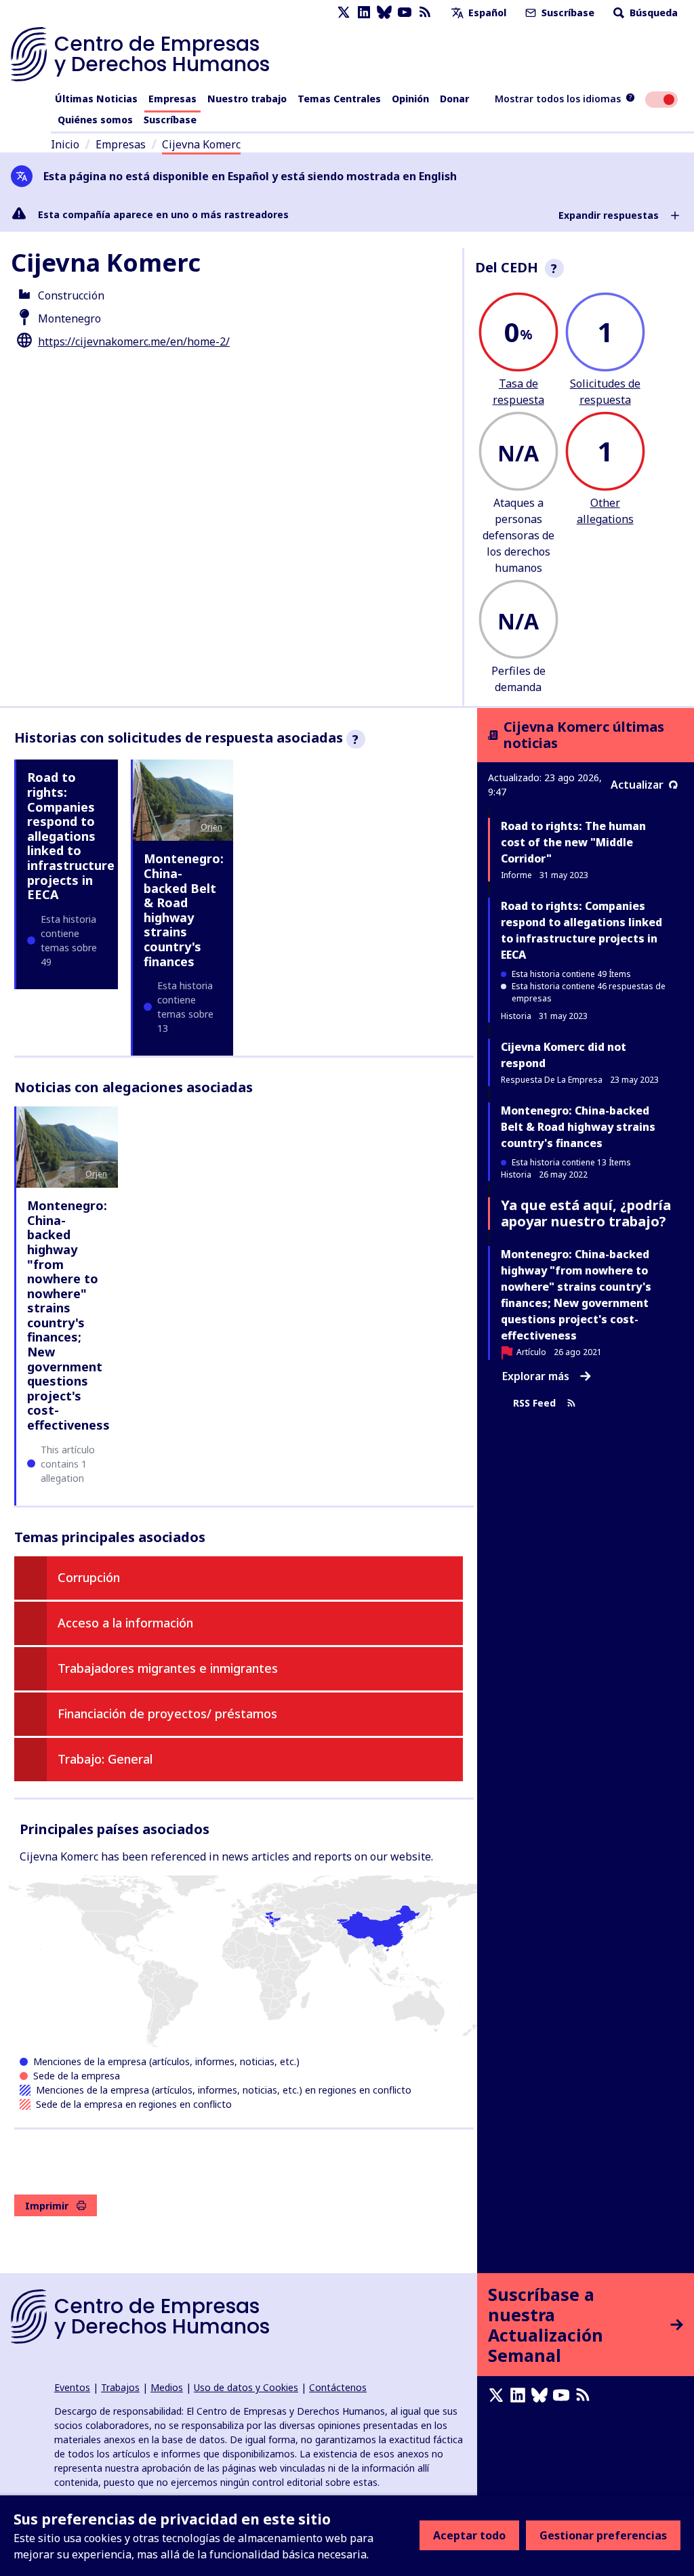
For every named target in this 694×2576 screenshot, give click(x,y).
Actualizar (637, 785)
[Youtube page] (405, 13)
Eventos (72, 2387)
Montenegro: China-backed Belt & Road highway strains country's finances (184, 910)
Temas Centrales (339, 99)
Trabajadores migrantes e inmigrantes (168, 1668)
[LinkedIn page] (364, 13)
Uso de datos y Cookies (246, 2387)
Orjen (211, 827)
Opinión (410, 99)
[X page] (344, 13)
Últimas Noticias (96, 99)
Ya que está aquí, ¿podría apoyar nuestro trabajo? (586, 1213)
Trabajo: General (105, 1759)
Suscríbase (567, 13)
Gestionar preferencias (603, 2535)
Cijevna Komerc (201, 144)
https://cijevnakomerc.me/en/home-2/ (134, 341)
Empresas (172, 99)
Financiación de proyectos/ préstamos (167, 1713)
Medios (167, 2387)
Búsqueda (652, 13)
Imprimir (47, 2206)
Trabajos (120, 2387)
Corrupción (89, 1577)
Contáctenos (338, 2387)
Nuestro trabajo (247, 99)
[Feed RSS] (425, 13)
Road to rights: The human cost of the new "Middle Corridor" (573, 842)
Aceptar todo (469, 2535)
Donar (454, 99)
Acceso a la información (125, 1623)
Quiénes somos (95, 120)
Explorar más (536, 1376)
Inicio (65, 144)
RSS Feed (534, 1404)
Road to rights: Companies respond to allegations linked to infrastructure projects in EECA (71, 836)
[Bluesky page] (384, 13)
